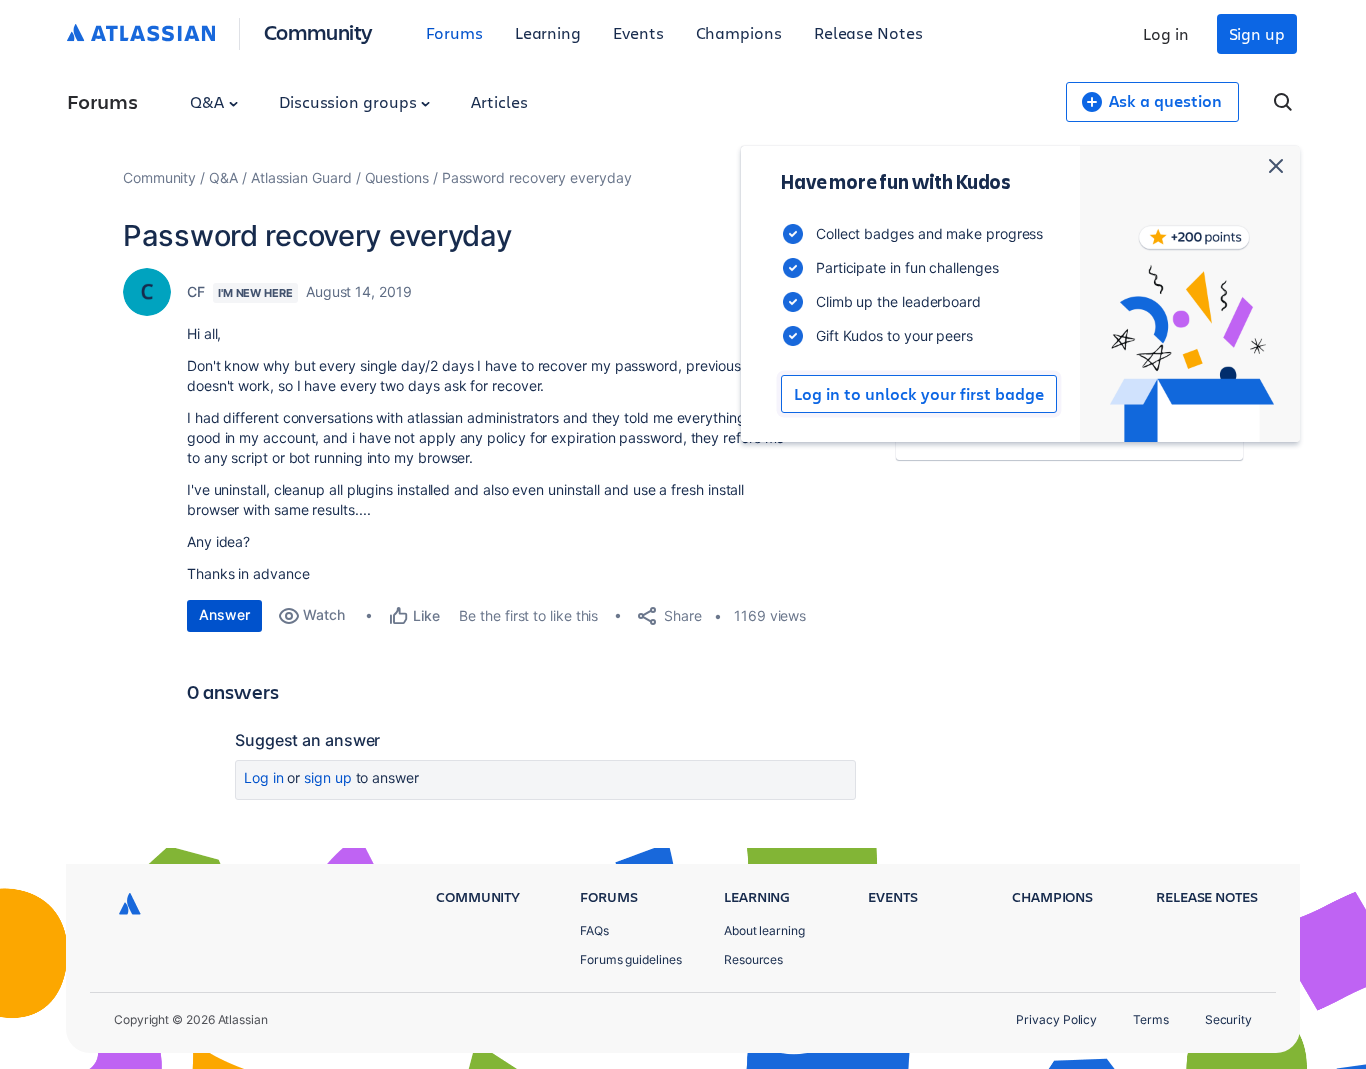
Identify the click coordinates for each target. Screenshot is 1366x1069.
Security (1228, 1019)
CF (196, 291)
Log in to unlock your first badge (919, 394)
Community (318, 31)
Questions (397, 177)
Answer (224, 614)
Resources (753, 959)
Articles (499, 101)
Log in (1166, 33)
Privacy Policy (1056, 1019)
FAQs (594, 930)
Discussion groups (350, 101)
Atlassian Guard (301, 177)
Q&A (209, 101)
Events (638, 32)
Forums (454, 32)
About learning (764, 930)
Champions (739, 32)
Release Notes (868, 32)
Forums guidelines (631, 959)
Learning (548, 32)
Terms (1151, 1019)
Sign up (1257, 33)
